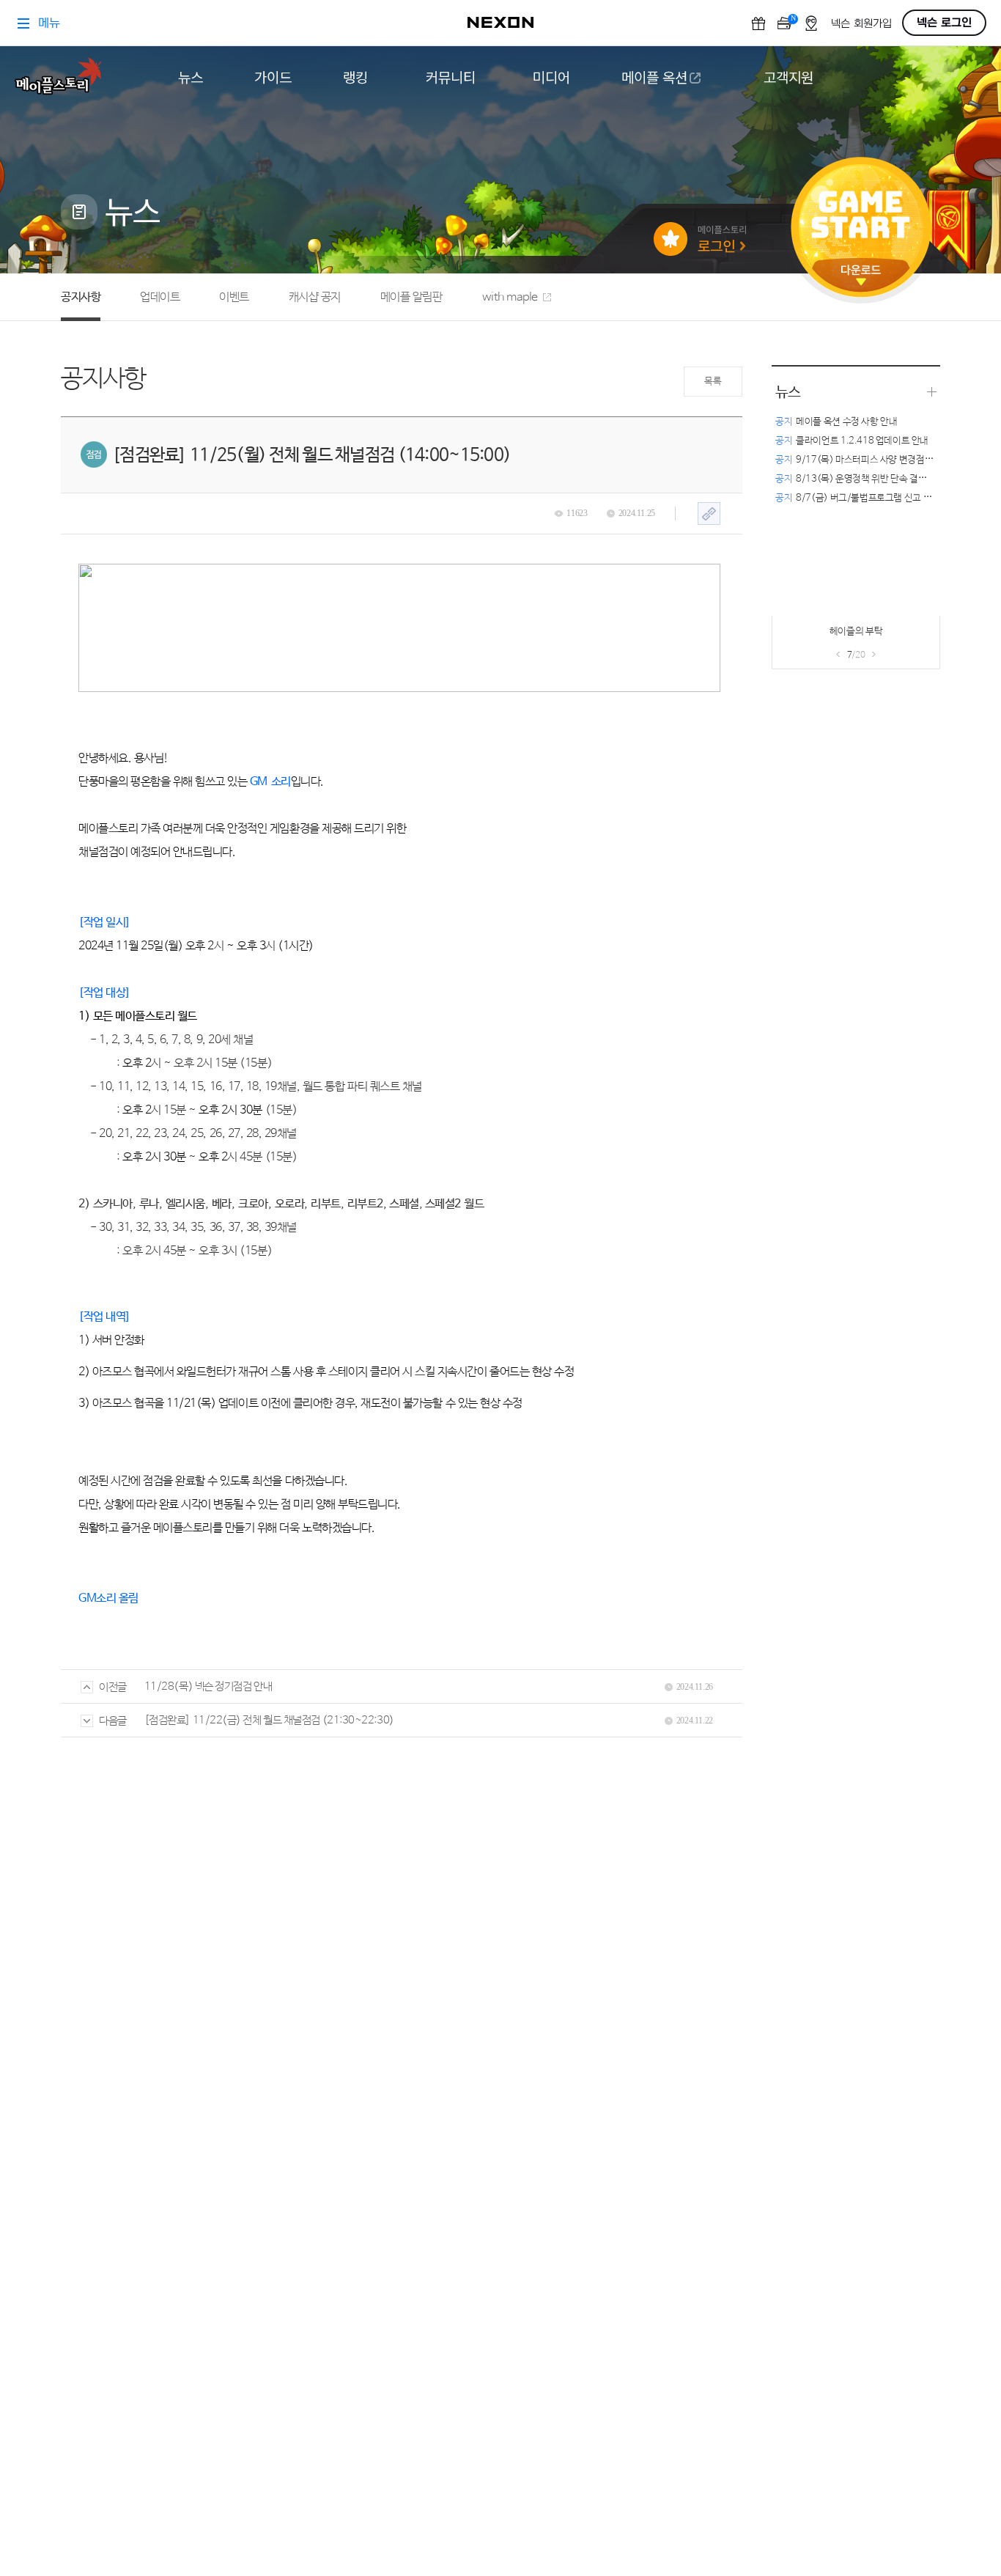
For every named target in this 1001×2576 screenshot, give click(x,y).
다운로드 (861, 275)
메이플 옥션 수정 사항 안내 (836, 422)
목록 (713, 382)
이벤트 (234, 297)
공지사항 (81, 297)
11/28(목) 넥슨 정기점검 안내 (208, 1686)
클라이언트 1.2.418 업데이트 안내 (852, 441)
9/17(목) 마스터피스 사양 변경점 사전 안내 (869, 460)
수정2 (814, 636)
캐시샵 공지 (315, 297)
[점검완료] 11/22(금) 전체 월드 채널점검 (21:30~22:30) (269, 1720)
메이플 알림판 (411, 297)
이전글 (113, 1687)
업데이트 (160, 297)
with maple (510, 297)
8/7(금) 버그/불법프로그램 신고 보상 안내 (867, 498)
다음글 (113, 1721)
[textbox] (399, 1087)
